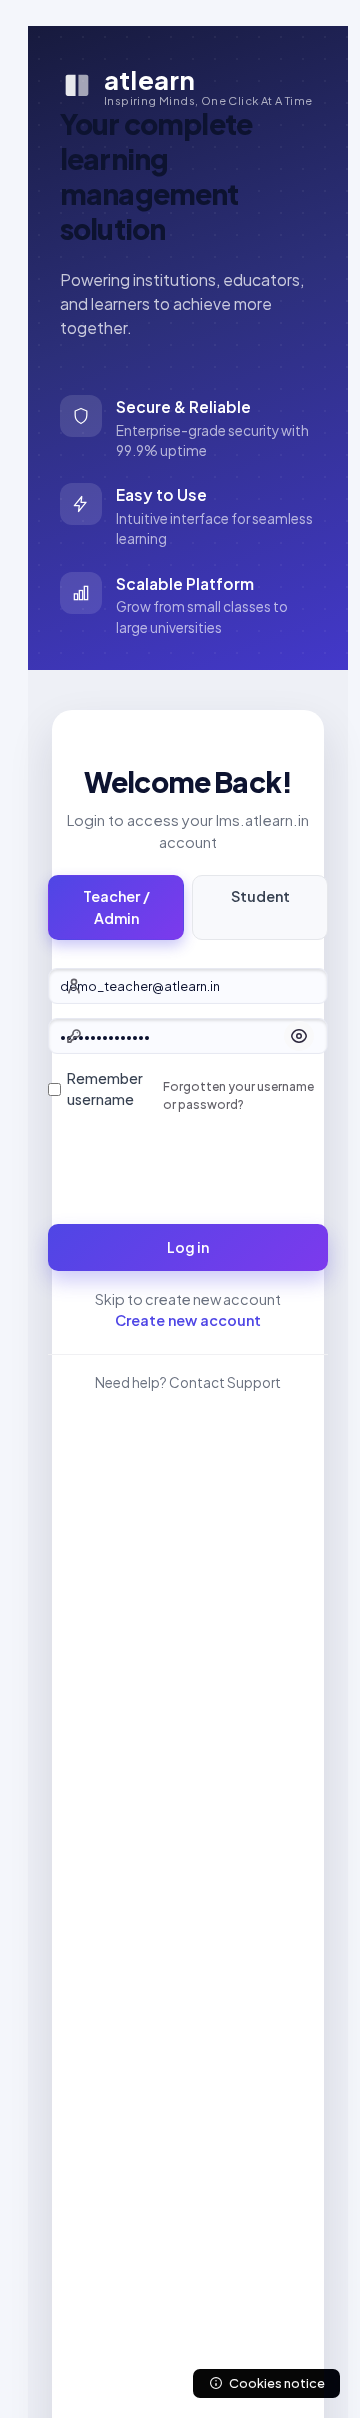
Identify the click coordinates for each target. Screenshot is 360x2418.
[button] (299, 1036)
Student (260, 896)
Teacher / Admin (116, 907)
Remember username (105, 1088)
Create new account (188, 1320)
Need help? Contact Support (188, 1382)
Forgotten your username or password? (238, 1095)
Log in (188, 1247)
